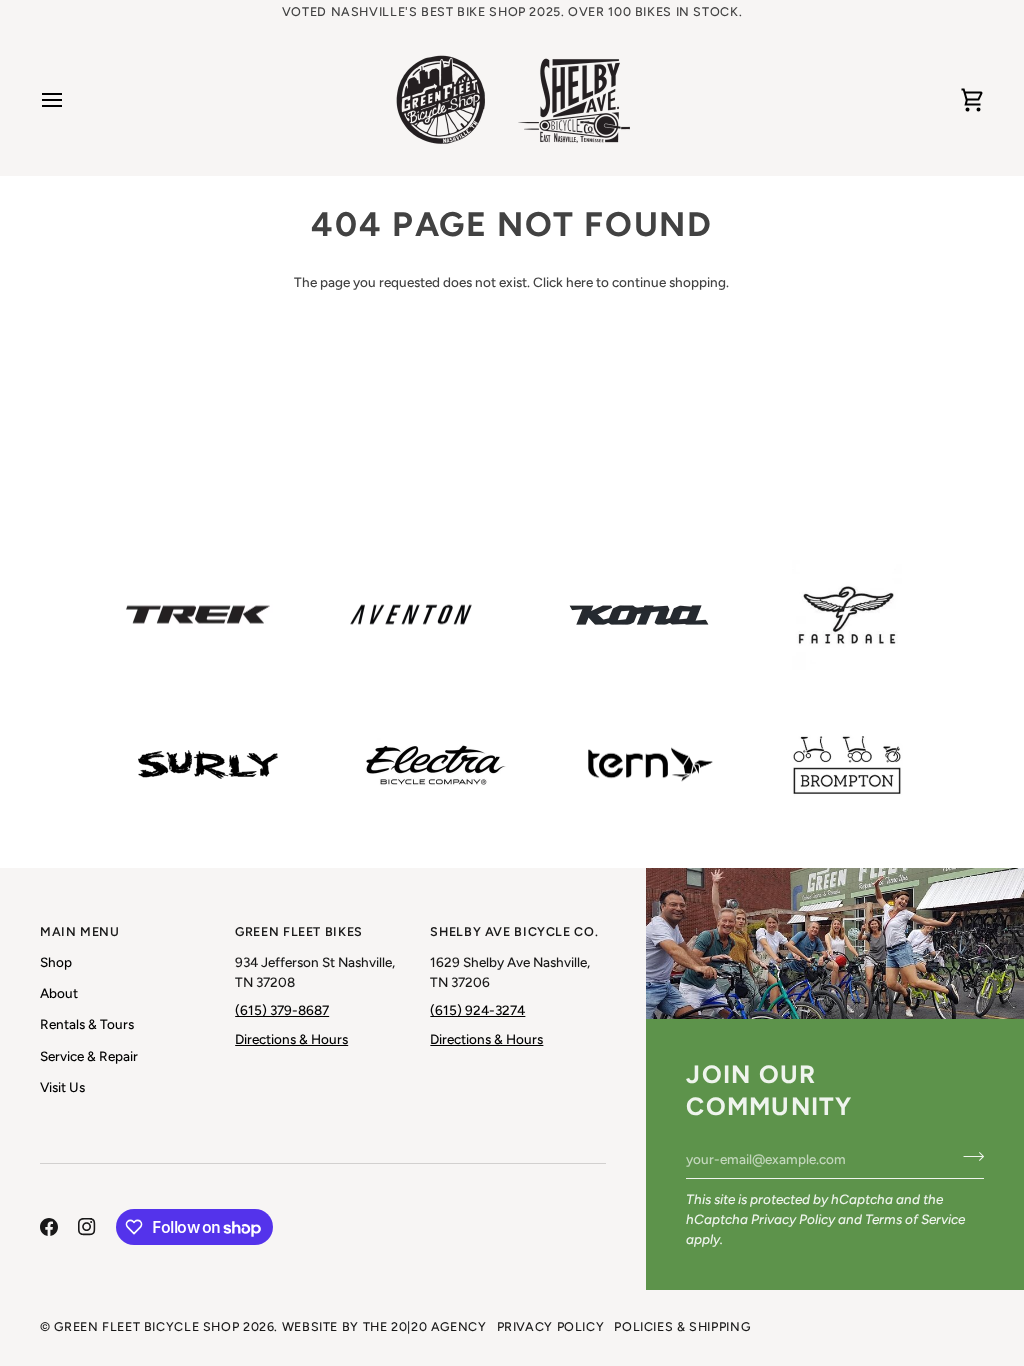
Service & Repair (89, 1056)
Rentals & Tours (87, 1024)
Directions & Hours (291, 1039)
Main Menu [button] (80, 931)
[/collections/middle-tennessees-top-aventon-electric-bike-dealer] (411, 615)
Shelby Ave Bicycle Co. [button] (514, 931)
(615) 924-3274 (477, 1010)
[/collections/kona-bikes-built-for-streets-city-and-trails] (639, 615)
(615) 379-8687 (282, 1010)
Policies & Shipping (682, 1326)
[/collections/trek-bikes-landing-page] (198, 615)
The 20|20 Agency (425, 1326)
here (579, 282)
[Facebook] (49, 1227)
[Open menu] (70, 100)
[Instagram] (87, 1227)
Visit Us (62, 1087)
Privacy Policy (793, 1219)
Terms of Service (915, 1219)
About (59, 993)
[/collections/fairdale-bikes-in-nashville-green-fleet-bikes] (847, 615)
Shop (56, 962)
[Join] (967, 1157)
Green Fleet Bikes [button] (299, 931)
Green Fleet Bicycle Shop (146, 1326)
